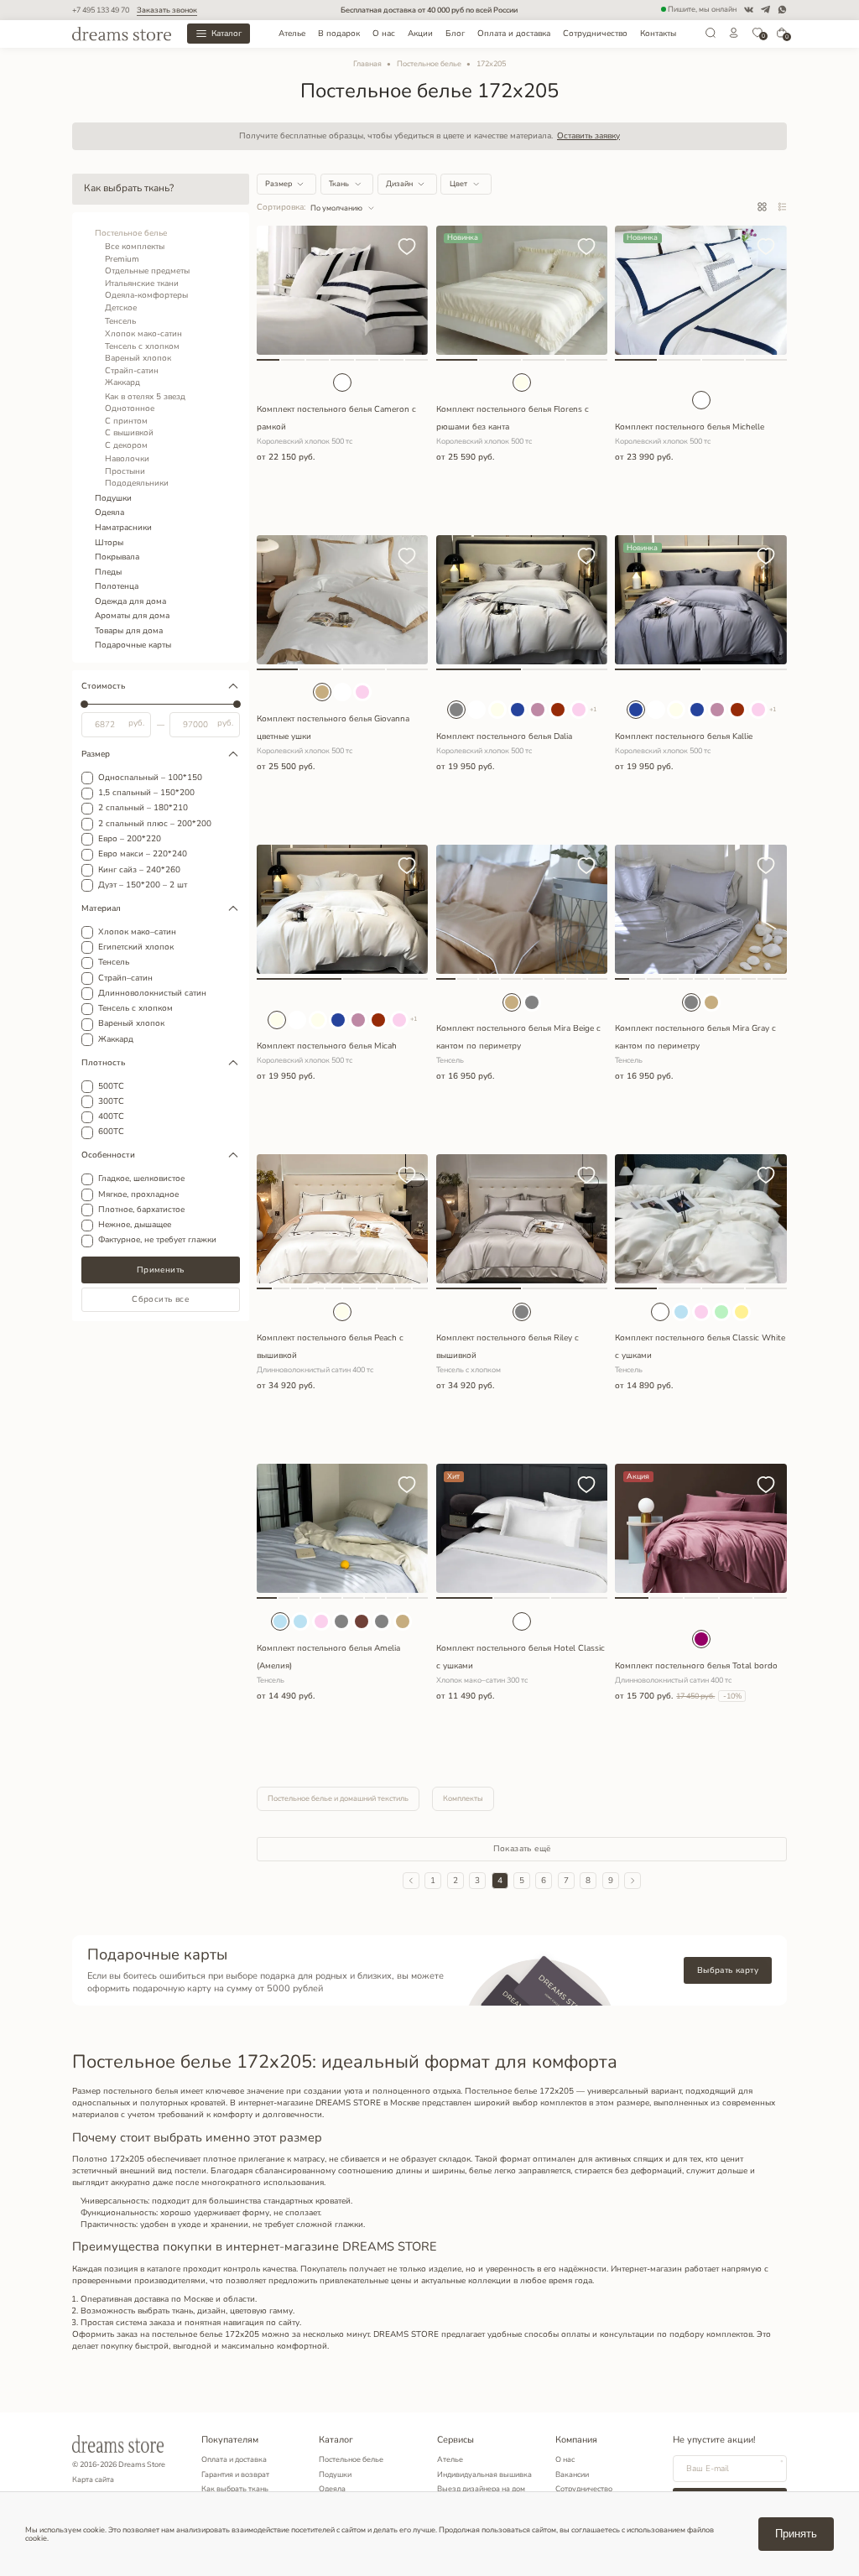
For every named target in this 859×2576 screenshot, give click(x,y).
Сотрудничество (595, 34)
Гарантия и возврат (235, 2475)
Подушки (113, 498)
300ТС (111, 1102)
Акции (420, 34)
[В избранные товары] (407, 248)
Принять (796, 2534)
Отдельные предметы (147, 271)
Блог (455, 34)
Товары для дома (129, 631)
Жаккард (122, 382)
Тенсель (120, 321)
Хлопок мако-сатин (143, 334)
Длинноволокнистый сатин (152, 994)
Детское (121, 308)
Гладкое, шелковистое (141, 1179)
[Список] (782, 208)
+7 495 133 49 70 (101, 10)
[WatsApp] (782, 10)
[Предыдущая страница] (411, 1881)
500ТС (111, 1087)
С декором (126, 445)
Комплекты (463, 1798)
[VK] (749, 10)
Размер (279, 184)
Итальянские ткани (142, 284)
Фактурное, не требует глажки (157, 1241)
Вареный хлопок (138, 358)
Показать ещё (522, 1849)
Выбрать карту (728, 1970)
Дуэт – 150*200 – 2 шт (143, 886)
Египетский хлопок (136, 948)
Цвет (458, 184)
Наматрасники (123, 528)
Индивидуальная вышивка (484, 2475)
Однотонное (130, 409)
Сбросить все (160, 1299)
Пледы (108, 572)
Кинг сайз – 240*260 (139, 871)
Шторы (109, 543)
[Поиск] (711, 36)
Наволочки (127, 459)
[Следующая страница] (633, 1881)
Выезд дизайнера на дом (481, 2489)
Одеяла (109, 513)
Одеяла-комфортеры (146, 295)
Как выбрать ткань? (129, 188)
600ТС (111, 1132)
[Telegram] (765, 10)
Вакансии (572, 2475)
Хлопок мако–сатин (137, 933)
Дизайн (399, 184)
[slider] (84, 704)
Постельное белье (429, 64)
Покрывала (117, 557)
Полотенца (117, 586)
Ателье (292, 34)
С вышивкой (129, 433)
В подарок (339, 34)
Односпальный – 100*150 (150, 778)
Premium (122, 259)
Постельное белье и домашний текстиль (338, 1798)
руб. (136, 724)
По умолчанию (336, 208)
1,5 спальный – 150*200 (146, 794)
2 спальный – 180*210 (143, 809)
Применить (161, 1270)
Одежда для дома (130, 601)
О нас (384, 34)
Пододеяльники (137, 483)
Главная (367, 64)
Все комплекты (135, 247)
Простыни (125, 471)
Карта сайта (93, 2480)
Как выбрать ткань (235, 2489)
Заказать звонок (167, 10)
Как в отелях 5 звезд (145, 397)
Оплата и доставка (514, 34)
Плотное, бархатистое (141, 1210)
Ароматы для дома (132, 616)
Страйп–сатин (125, 979)
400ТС (111, 1117)
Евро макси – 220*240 (143, 855)
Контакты (658, 34)
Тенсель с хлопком (142, 346)
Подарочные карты (133, 645)
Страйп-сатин (132, 371)
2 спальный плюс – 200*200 (155, 825)
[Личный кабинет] (734, 36)
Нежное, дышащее (135, 1226)
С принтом (126, 421)
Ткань (339, 184)
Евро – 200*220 (130, 840)
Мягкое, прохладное (138, 1195)
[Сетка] (762, 208)
